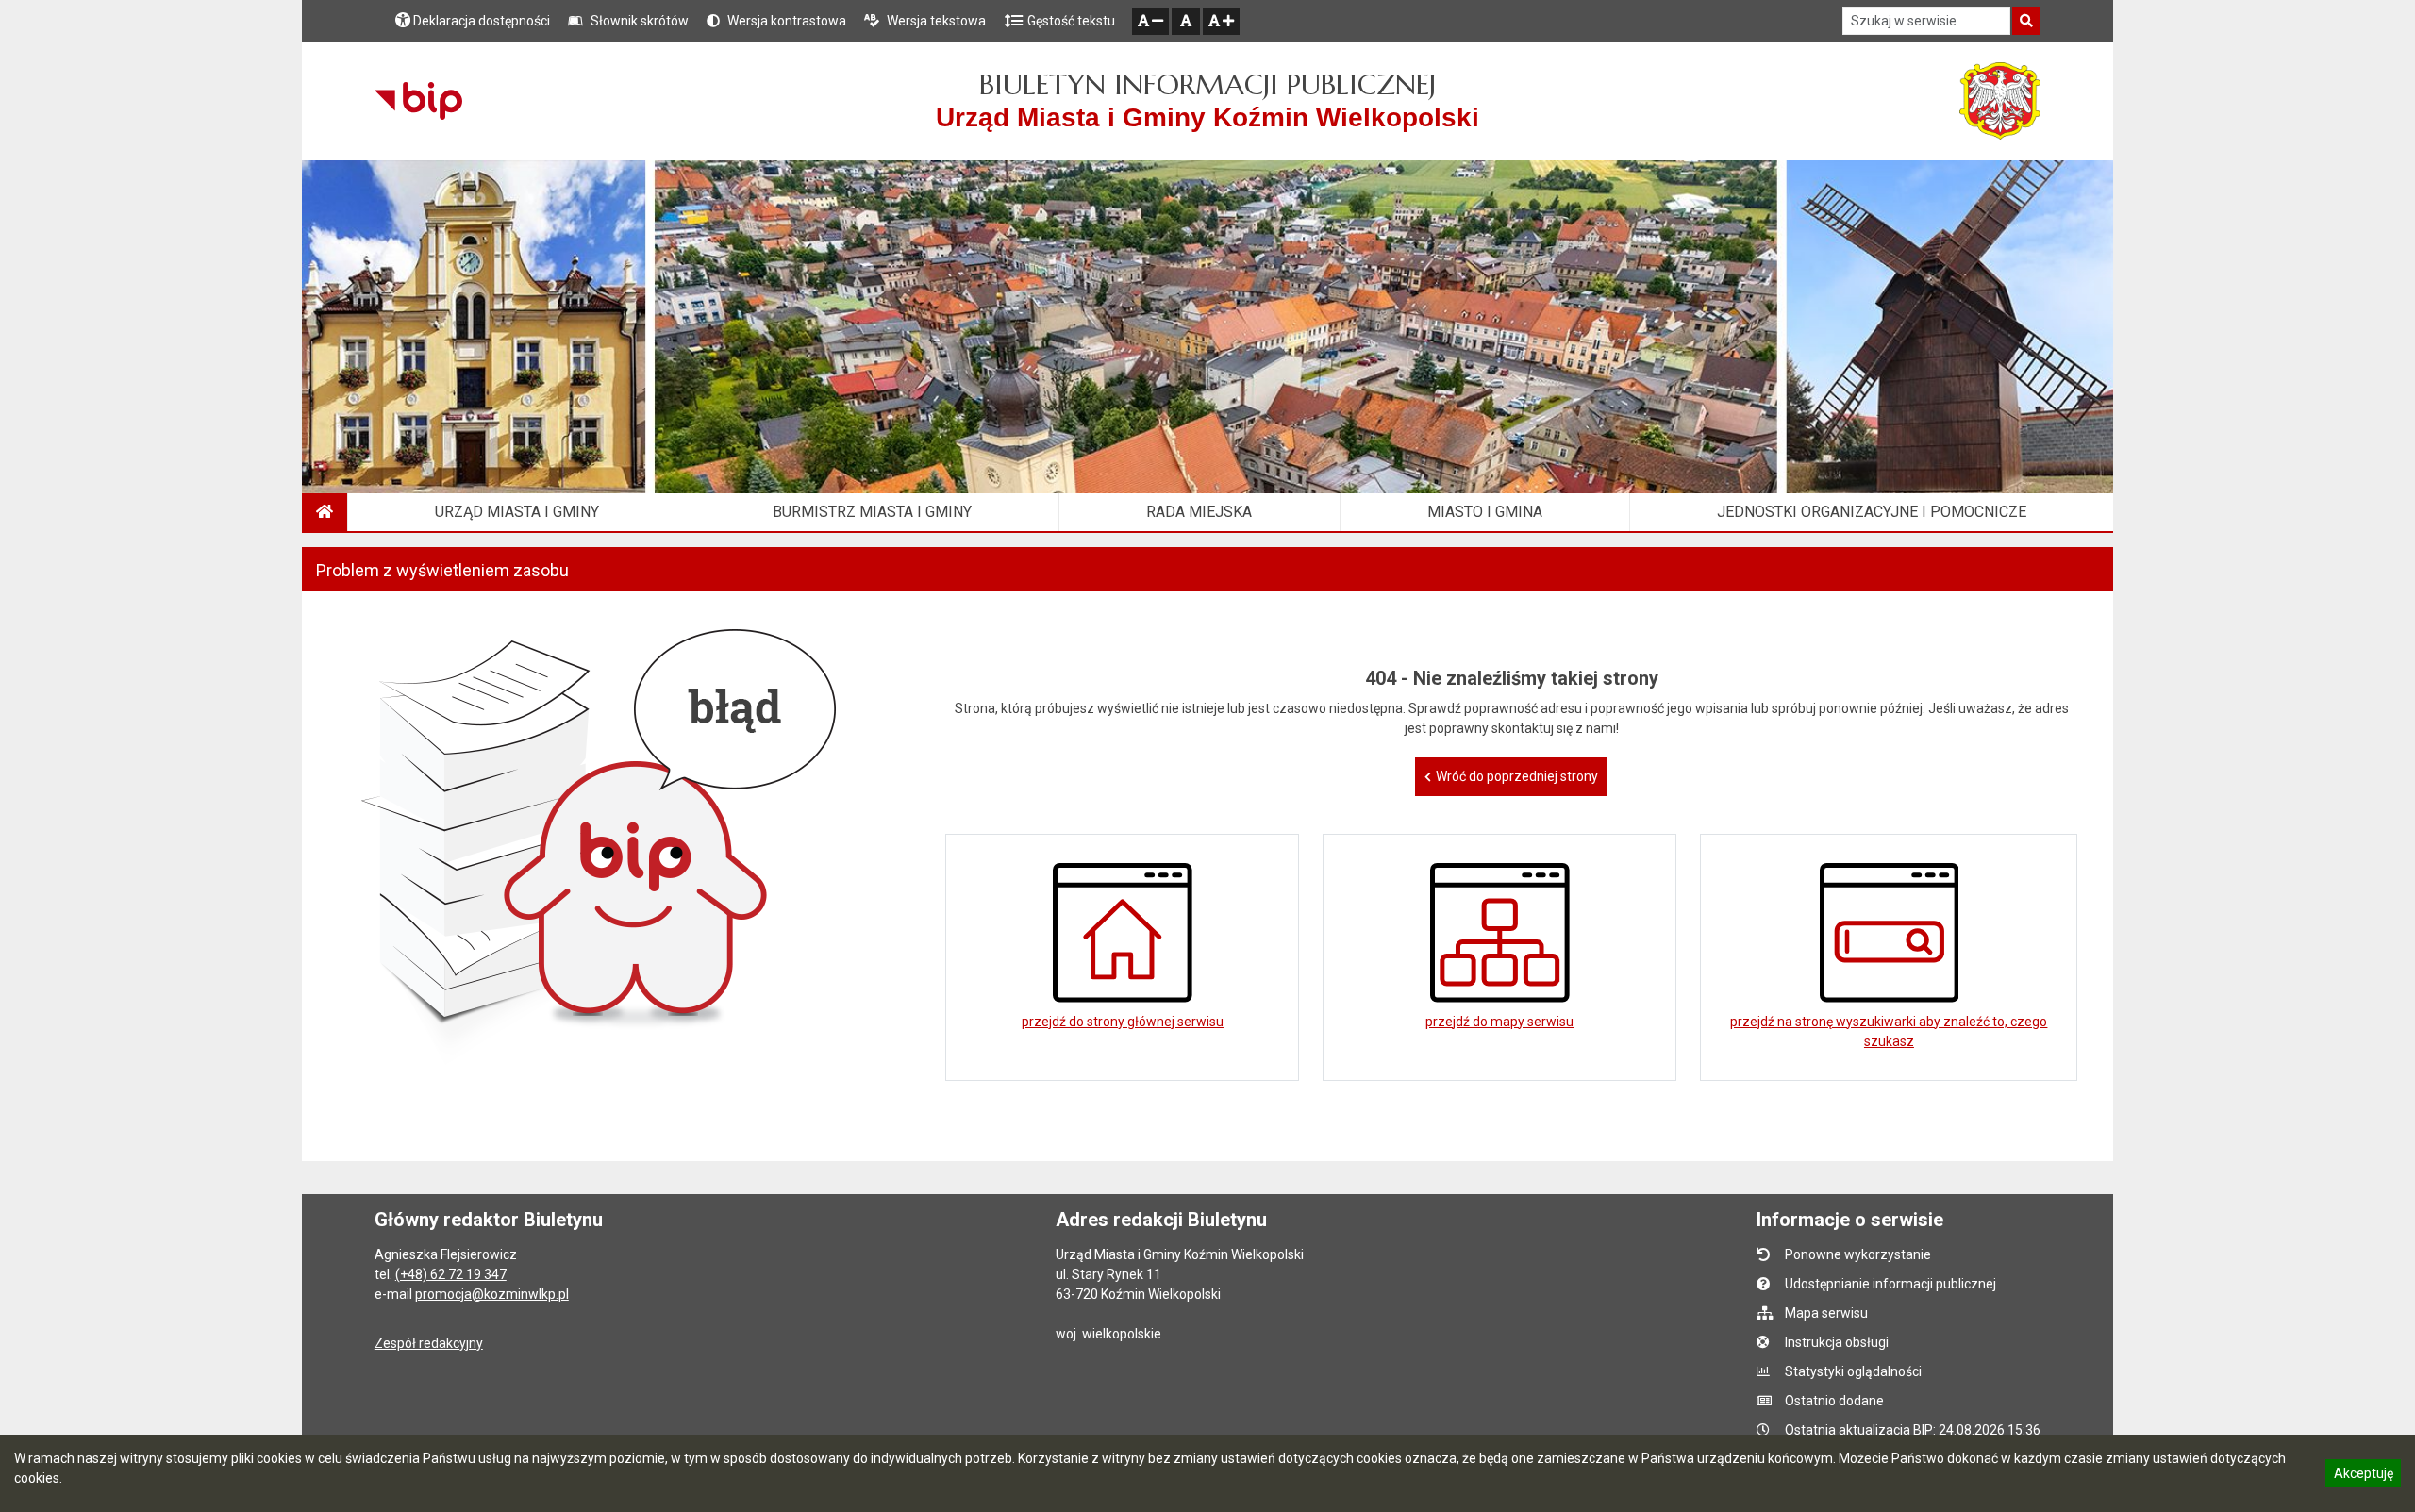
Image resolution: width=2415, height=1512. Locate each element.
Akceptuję (2363, 1476)
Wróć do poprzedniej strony (1517, 776)
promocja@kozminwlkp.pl (492, 1294)
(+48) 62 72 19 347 (451, 1274)
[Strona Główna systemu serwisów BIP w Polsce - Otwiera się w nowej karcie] (418, 101)
